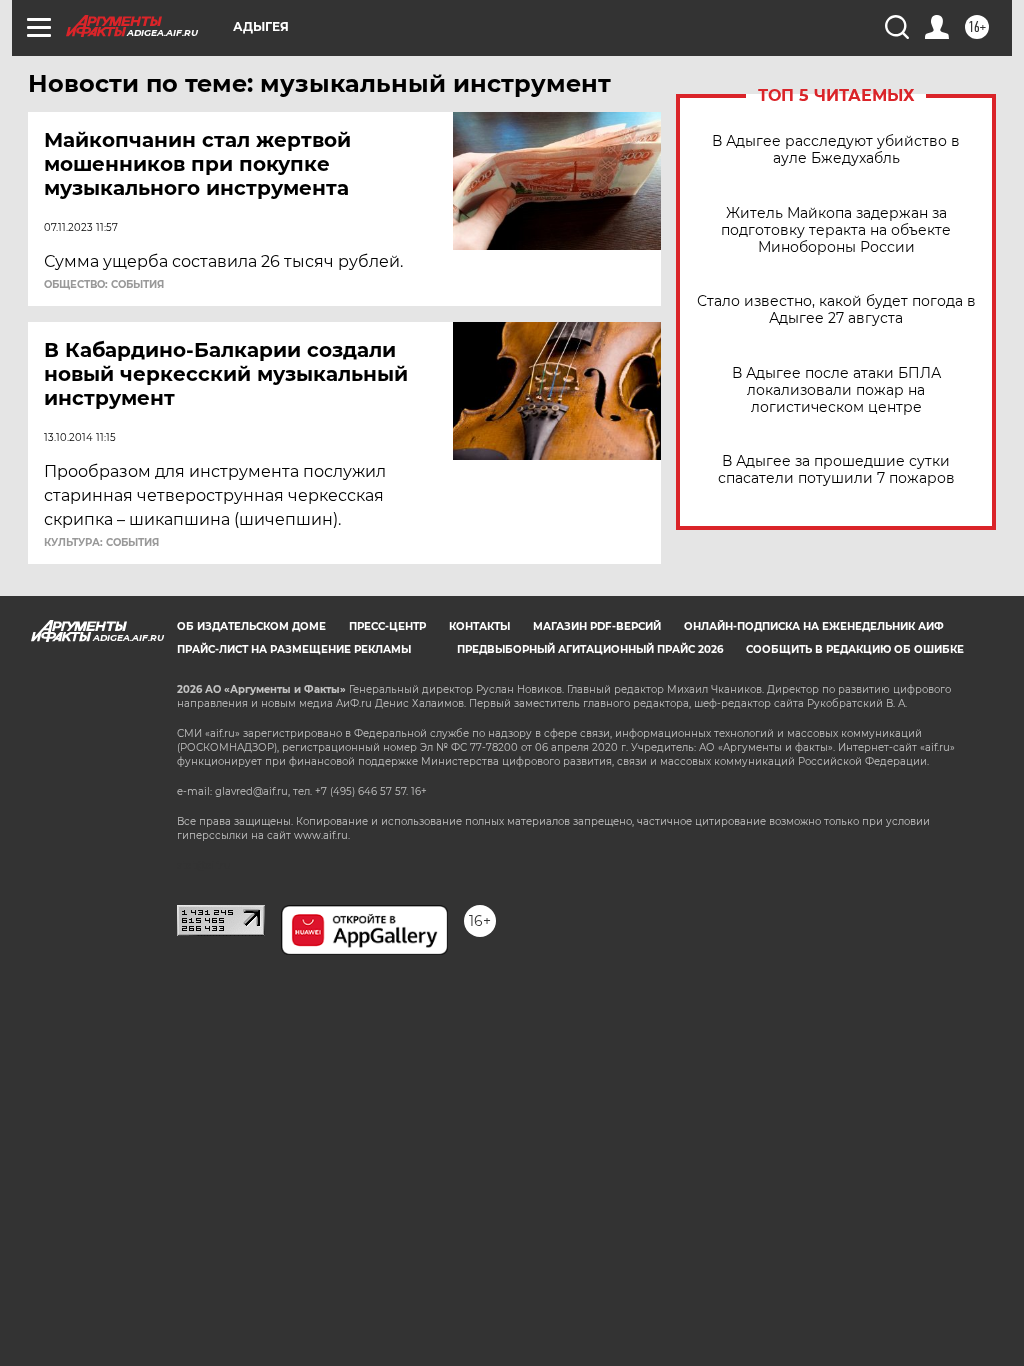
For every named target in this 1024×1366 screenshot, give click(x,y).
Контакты (479, 626)
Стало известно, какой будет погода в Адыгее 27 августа (836, 310)
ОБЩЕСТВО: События (104, 285)
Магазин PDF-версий (597, 626)
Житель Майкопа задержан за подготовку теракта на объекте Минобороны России (836, 230)
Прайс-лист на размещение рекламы (294, 649)
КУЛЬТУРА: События (101, 543)
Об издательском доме (251, 626)
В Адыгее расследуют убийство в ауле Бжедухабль (836, 150)
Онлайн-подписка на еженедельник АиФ (814, 626)
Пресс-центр (387, 626)
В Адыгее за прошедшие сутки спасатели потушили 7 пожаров (836, 470)
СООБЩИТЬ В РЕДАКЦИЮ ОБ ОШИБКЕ (855, 649)
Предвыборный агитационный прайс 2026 (590, 649)
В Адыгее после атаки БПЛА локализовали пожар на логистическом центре (836, 390)
